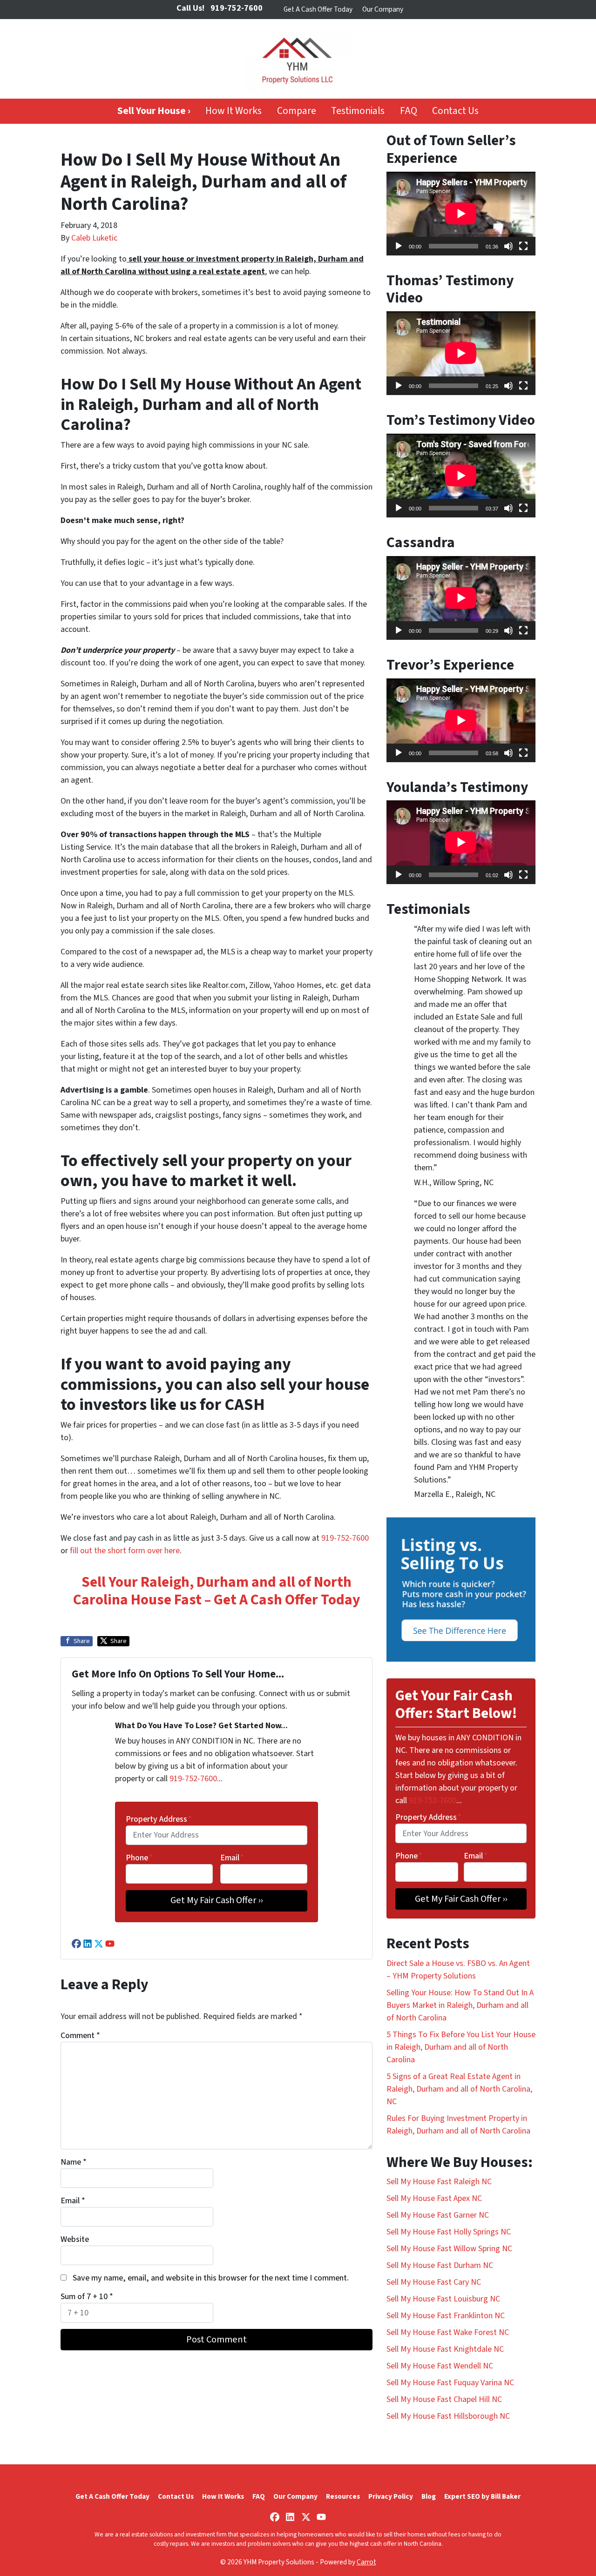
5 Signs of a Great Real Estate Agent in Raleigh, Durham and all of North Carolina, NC (459, 2089)
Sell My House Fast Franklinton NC (446, 2316)
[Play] (399, 246)
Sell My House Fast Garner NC (438, 2215)
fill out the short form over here (125, 1551)
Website (75, 2239)
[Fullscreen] (523, 246)
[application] (461, 214)
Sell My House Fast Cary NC (434, 2282)
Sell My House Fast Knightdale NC (445, 2349)
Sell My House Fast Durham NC (440, 2265)
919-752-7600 (345, 1538)
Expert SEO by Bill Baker (482, 2496)
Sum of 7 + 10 (87, 2297)
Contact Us (455, 111)
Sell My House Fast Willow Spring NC (449, 2249)
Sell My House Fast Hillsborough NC (448, 2416)
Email (232, 1858)
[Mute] (508, 246)
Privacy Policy (391, 2496)
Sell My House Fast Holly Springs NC (449, 2232)
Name (74, 2162)
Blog (429, 2496)
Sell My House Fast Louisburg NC (443, 2299)
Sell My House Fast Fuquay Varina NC (450, 2383)
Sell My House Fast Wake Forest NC (448, 2332)
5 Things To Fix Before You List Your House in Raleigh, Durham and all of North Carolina (461, 2047)
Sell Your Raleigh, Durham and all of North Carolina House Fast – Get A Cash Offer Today (217, 1591)
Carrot (366, 2562)
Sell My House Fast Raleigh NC (439, 2182)
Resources (343, 2496)
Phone (139, 1858)
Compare (297, 111)
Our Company (383, 9)
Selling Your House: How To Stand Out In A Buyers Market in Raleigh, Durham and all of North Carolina (460, 2005)
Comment (80, 2036)
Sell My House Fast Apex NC (434, 2198)
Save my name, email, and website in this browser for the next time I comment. (211, 2278)
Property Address (159, 1819)
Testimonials (358, 111)
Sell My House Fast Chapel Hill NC (444, 2399)
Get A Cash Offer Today (318, 9)
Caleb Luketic (94, 238)
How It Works (234, 111)
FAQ (409, 111)
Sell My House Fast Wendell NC (440, 2366)
